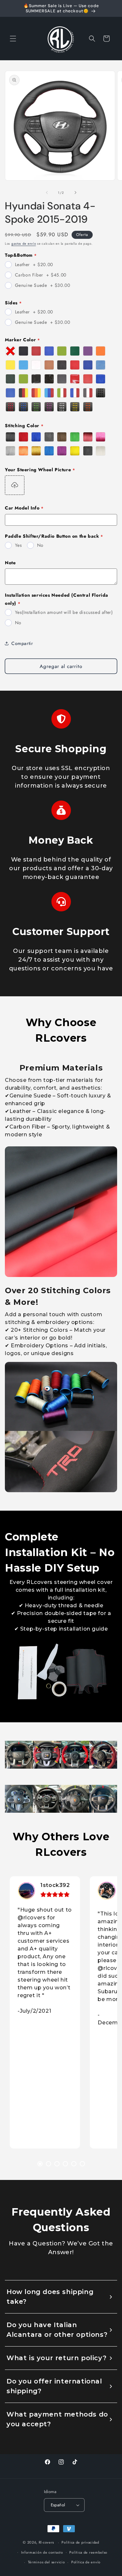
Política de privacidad (80, 2542)
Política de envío (86, 2562)
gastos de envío (24, 244)
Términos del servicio (47, 2562)
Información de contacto (42, 2552)
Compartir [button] (22, 643)
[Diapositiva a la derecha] (75, 193)
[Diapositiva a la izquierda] (47, 193)
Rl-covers (46, 2542)
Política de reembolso (88, 2552)
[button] (13, 39)
